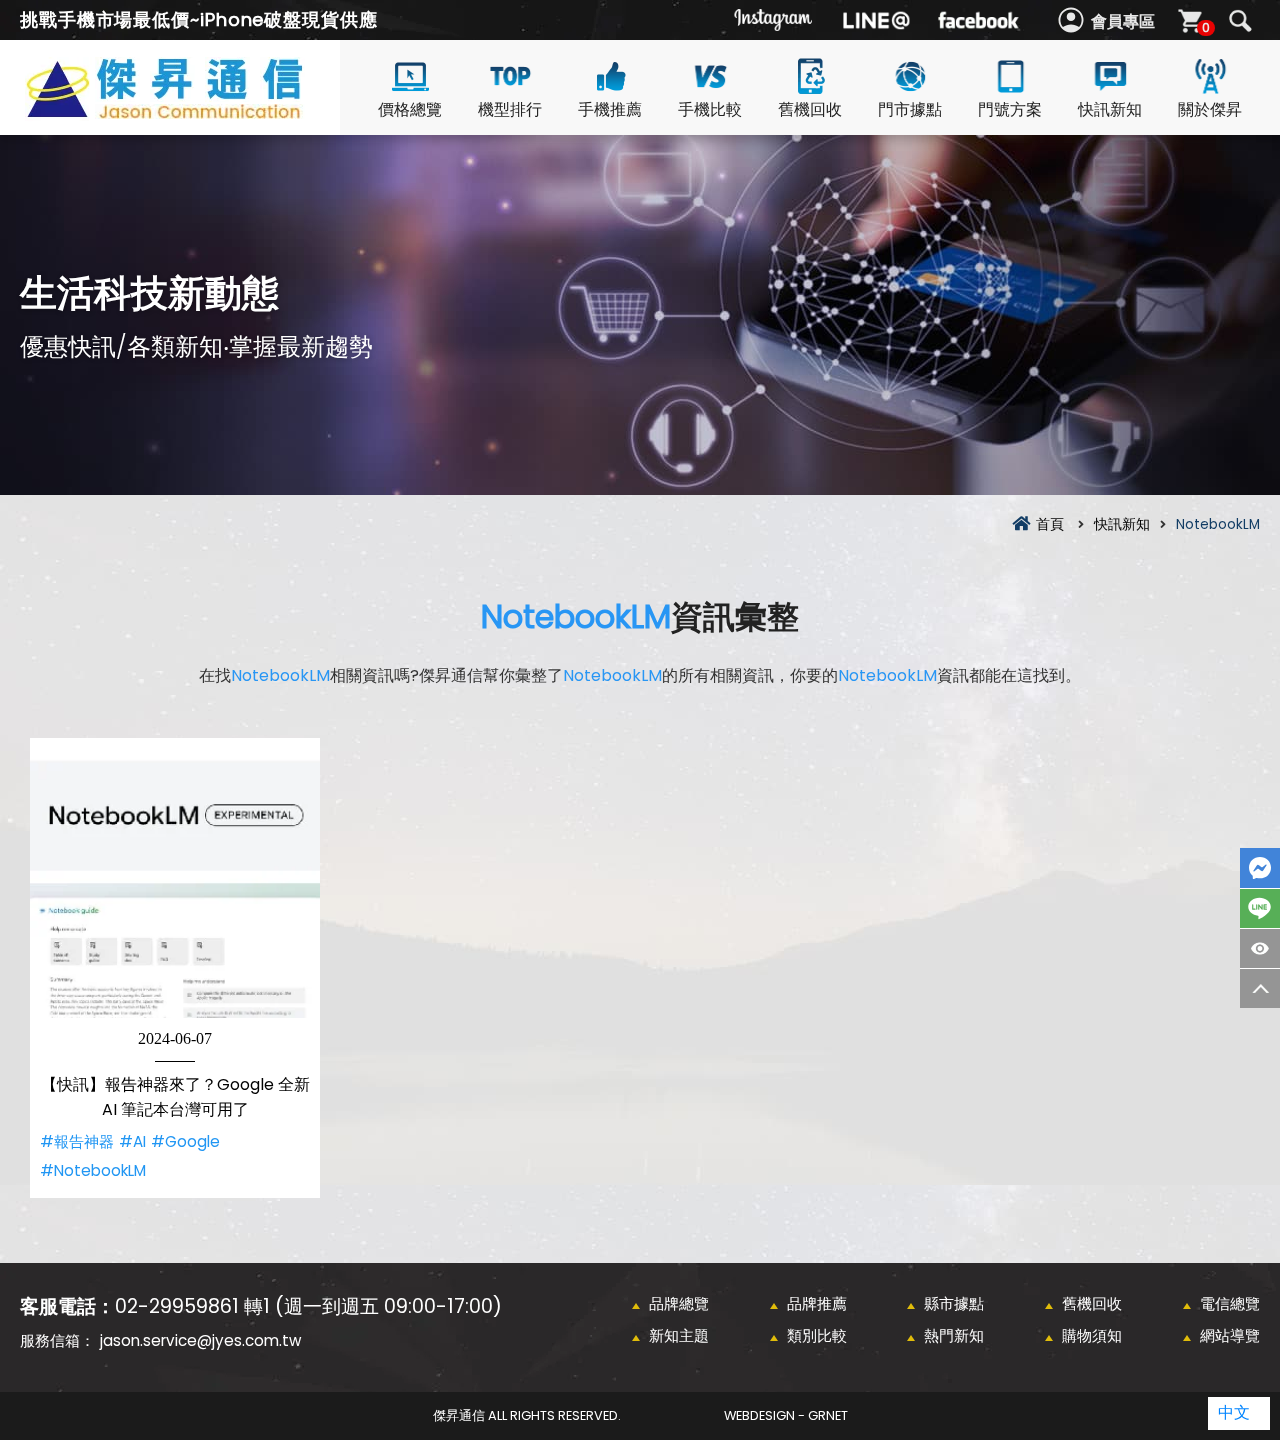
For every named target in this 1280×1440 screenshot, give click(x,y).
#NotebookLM (93, 1170)
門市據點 (910, 109)
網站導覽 (1230, 1335)
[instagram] (774, 20)
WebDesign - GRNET (786, 1415)
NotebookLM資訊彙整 (200, 111)
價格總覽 (410, 109)
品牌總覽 (679, 1303)
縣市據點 (954, 1303)
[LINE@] (876, 20)
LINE (1260, 908)
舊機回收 (810, 109)
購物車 (1206, 27)
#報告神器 (77, 1141)
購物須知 (1092, 1335)
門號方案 (1010, 109)
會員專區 (1123, 21)
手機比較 (710, 109)
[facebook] (978, 20)
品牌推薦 (817, 1303)
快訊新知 (1110, 109)
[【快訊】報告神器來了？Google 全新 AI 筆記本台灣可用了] (175, 883)
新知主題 (679, 1335)
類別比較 (817, 1335)
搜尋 (1240, 21)
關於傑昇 (1210, 109)
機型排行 (510, 109)
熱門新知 (954, 1335)
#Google (185, 1141)
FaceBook (1260, 868)
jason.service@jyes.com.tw (200, 1340)
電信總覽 (1230, 1303)
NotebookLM (576, 616)
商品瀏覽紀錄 (1260, 948)
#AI (132, 1141)
